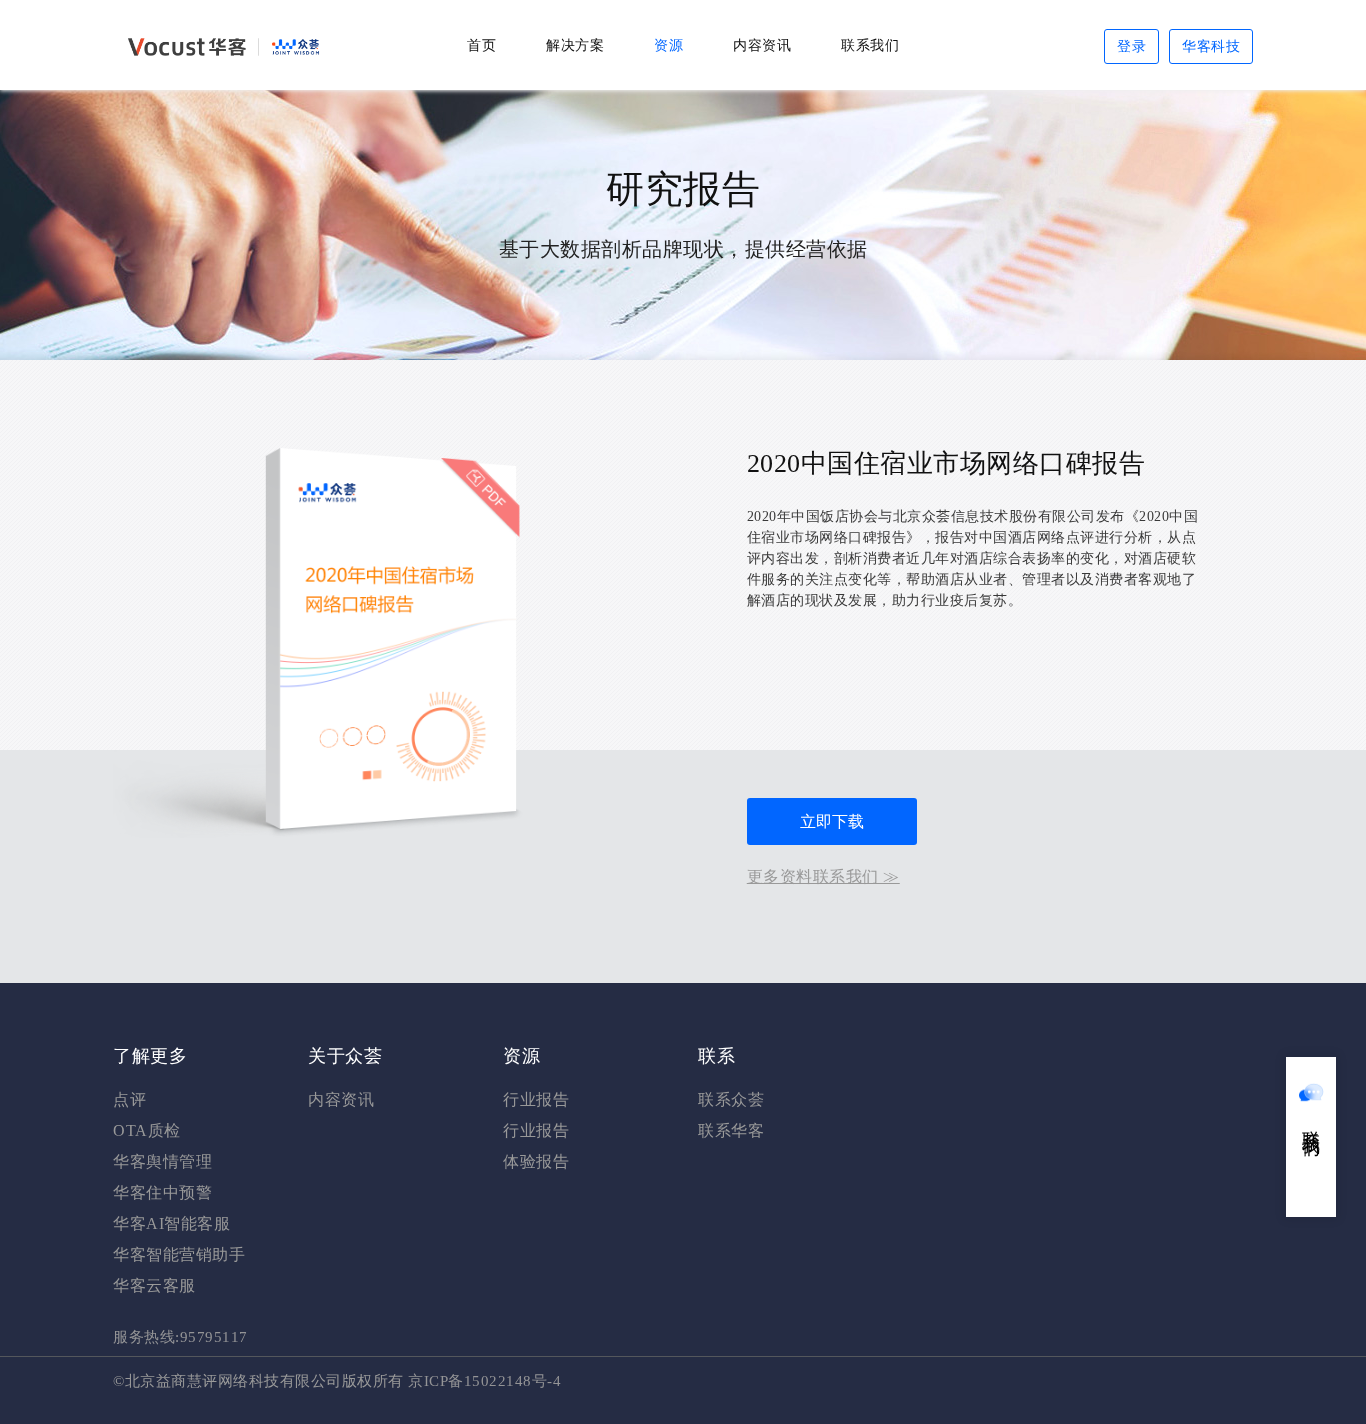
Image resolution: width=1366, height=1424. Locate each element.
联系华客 (731, 1130)
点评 (129, 1099)
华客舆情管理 (162, 1161)
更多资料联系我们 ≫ (823, 876)
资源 (668, 45)
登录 (1131, 46)
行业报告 (536, 1099)
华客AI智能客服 (171, 1223)
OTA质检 (147, 1130)
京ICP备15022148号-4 (484, 1381)
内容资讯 (762, 45)
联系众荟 (731, 1099)
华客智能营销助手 (179, 1254)
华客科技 (1211, 46)
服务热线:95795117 (180, 1337)
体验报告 (536, 1161)
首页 (481, 45)
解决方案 (575, 45)
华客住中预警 (162, 1192)
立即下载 (832, 821)
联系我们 (870, 45)
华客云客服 (154, 1285)
